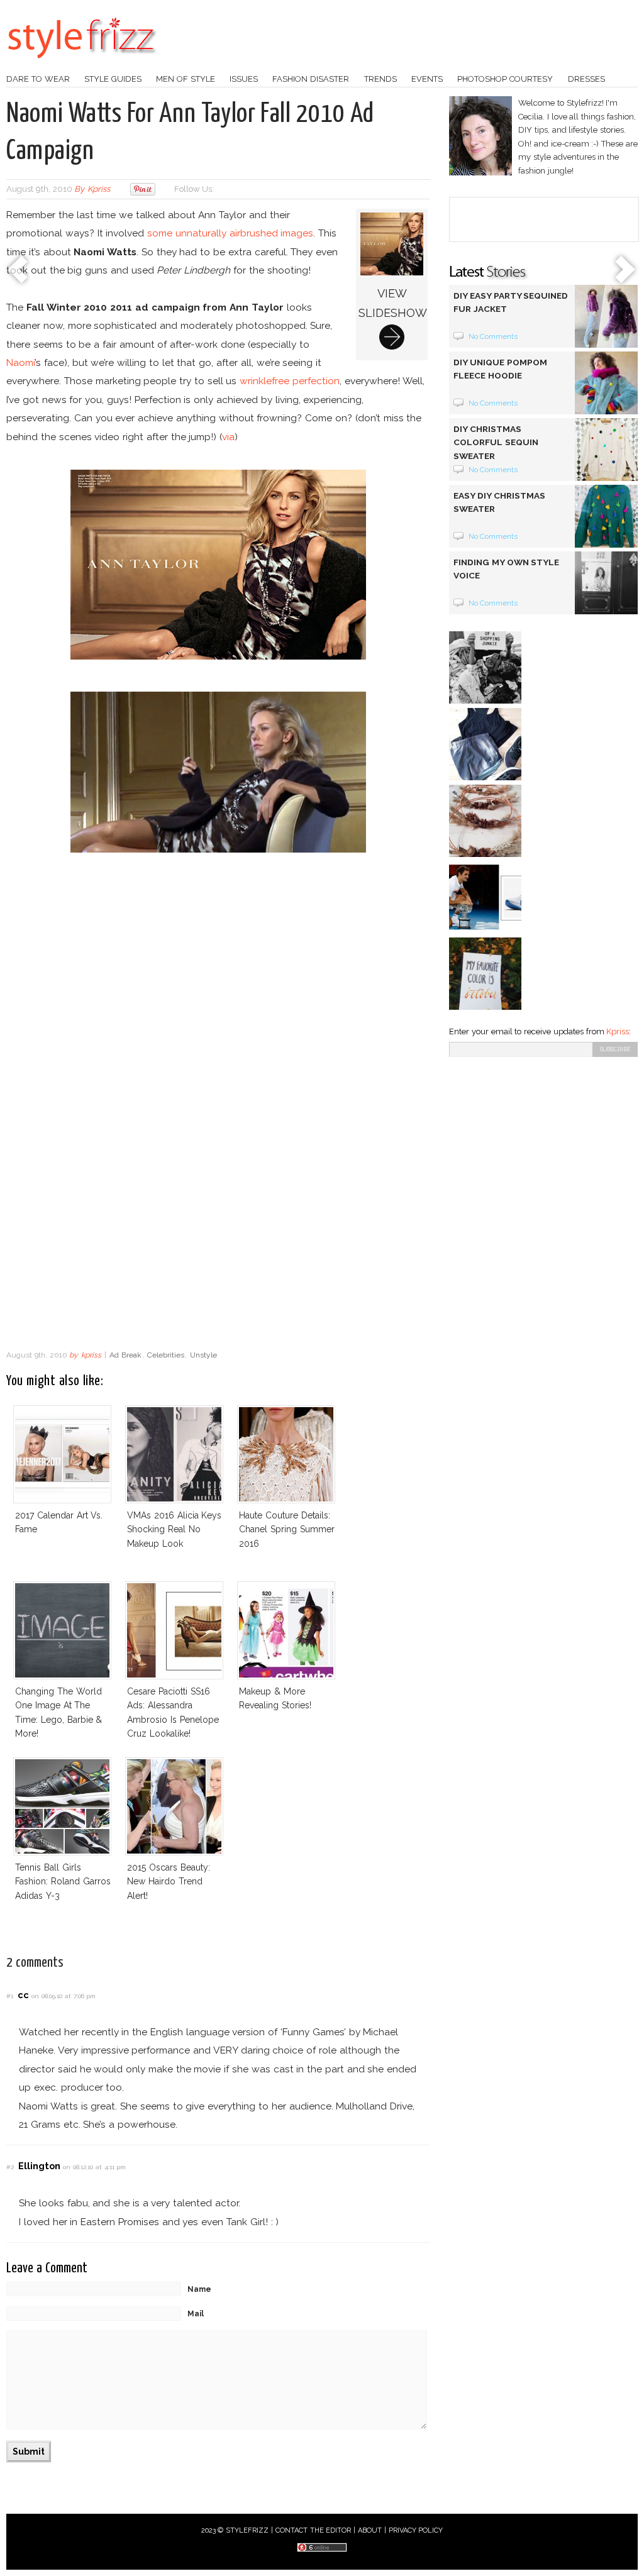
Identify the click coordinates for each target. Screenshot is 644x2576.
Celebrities (166, 1355)
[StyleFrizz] (82, 65)
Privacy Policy (416, 2530)
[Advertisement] (218, 1243)
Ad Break (125, 1355)
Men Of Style (186, 79)
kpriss (99, 189)
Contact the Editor (314, 2530)
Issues (244, 79)
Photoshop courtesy (505, 79)
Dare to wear (38, 79)
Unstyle (203, 1355)
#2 (10, 2167)
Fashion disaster (311, 79)
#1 (10, 1996)
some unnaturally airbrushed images (230, 233)
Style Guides (113, 79)
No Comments (493, 336)
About (370, 2530)
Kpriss (618, 1031)
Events (427, 79)
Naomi (20, 362)
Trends (380, 79)
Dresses (586, 79)
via (228, 437)
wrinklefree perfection (290, 381)
